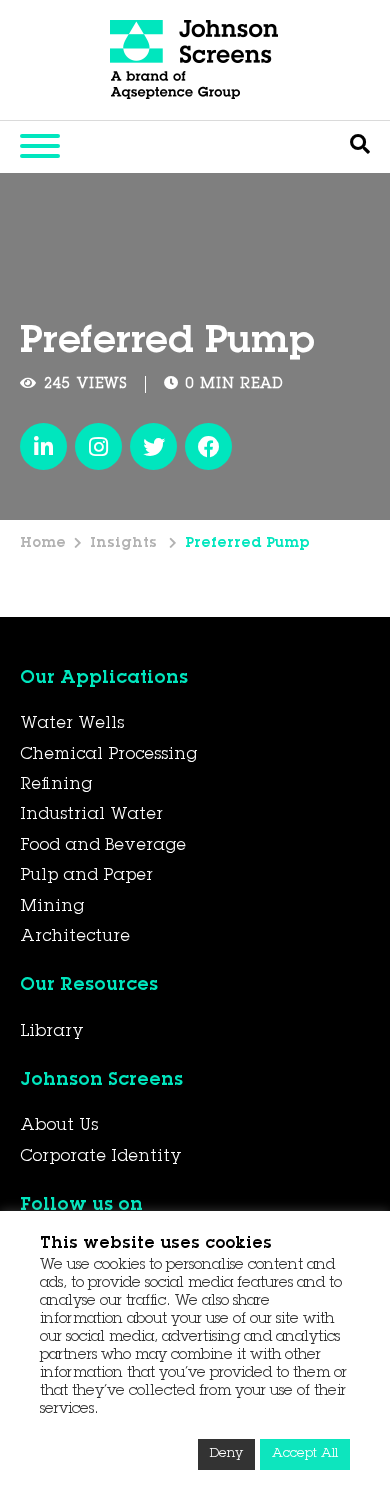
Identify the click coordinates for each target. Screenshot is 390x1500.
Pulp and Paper (86, 876)
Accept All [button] (305, 1454)
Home (43, 544)
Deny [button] (226, 1454)
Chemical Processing (108, 755)
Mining (52, 907)
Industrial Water (91, 815)
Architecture (75, 937)
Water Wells (72, 724)
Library (52, 1032)
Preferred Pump (247, 544)
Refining (56, 785)
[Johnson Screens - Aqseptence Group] (195, 60)
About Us (59, 1126)
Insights (125, 544)
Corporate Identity (101, 1157)
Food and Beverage (103, 846)
